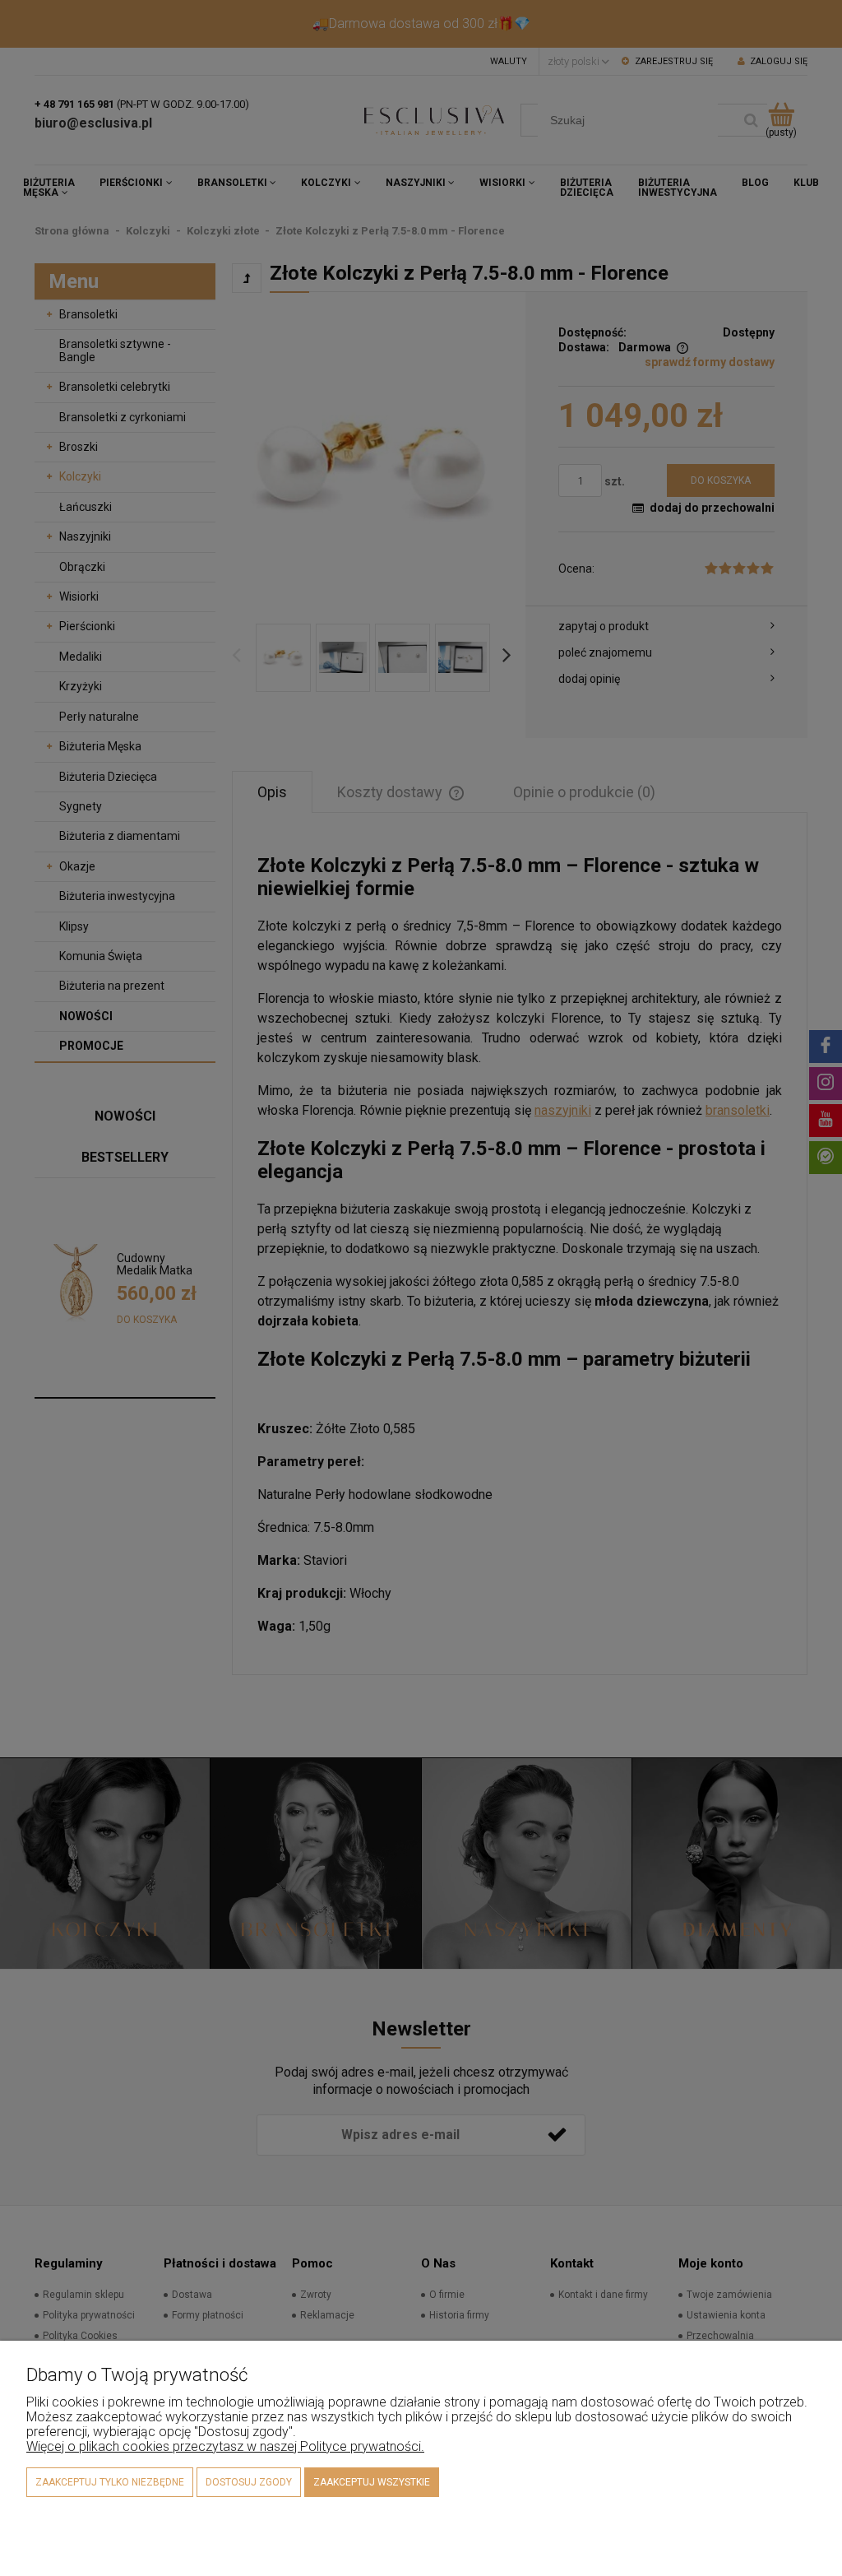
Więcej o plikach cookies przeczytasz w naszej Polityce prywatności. (225, 2446)
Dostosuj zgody (249, 2482)
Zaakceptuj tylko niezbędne (110, 2482)
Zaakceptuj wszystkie (372, 2482)
